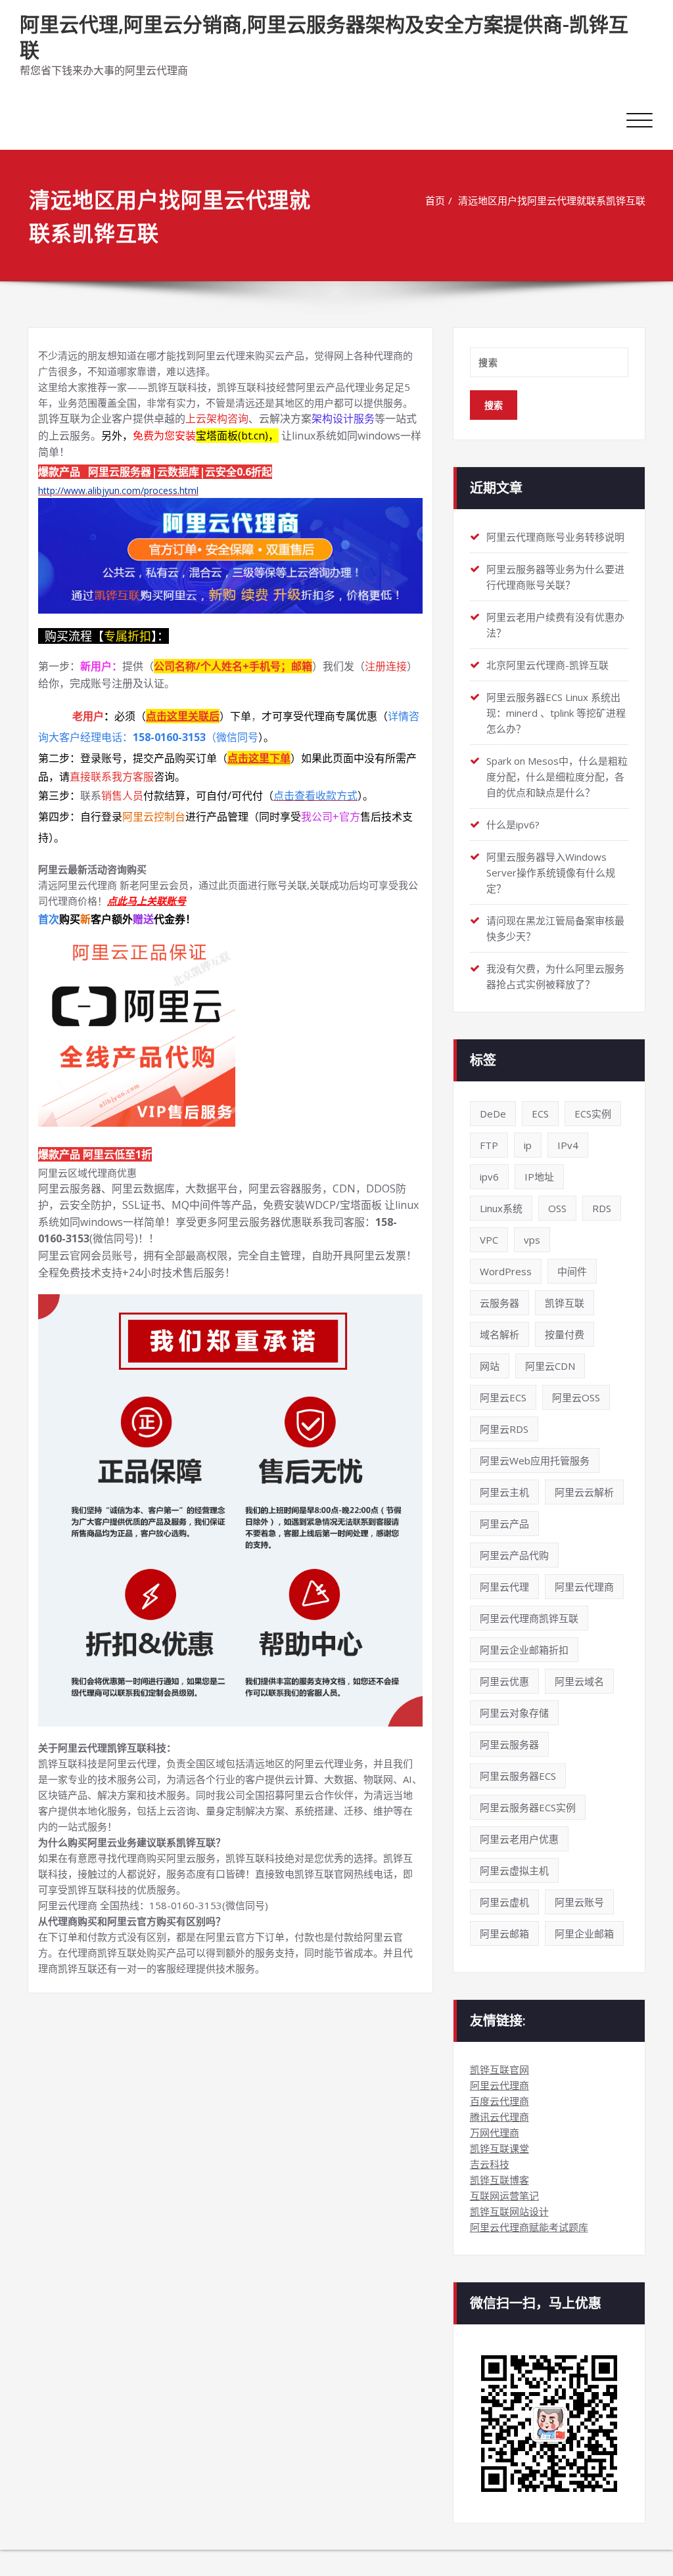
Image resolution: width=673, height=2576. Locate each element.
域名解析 (499, 1334)
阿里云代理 (504, 1587)
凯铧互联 (565, 1303)
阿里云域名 (579, 1681)
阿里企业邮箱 (584, 1933)
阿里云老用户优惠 (519, 1839)
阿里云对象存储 (514, 1713)
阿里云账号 (579, 1902)
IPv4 (568, 1145)
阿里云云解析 (584, 1492)
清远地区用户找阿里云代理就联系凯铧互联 (552, 200)
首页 (435, 200)
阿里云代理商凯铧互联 (529, 1618)
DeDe (493, 1114)
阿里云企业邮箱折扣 (524, 1650)
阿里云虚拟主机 (514, 1870)
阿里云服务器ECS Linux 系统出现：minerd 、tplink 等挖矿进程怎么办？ (556, 713)
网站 (490, 1366)
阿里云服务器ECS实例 (528, 1807)
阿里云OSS (576, 1397)
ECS (540, 1114)
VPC (489, 1240)
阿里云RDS (504, 1429)
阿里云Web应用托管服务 (535, 1460)
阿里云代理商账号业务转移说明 (555, 537)
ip (528, 1145)
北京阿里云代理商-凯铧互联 (547, 665)
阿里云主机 (504, 1492)
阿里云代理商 (584, 1587)
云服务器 (499, 1303)
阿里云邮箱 (504, 1933)
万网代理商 (495, 2133)
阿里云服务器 (509, 1744)
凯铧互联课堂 (499, 2148)
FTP (489, 1145)
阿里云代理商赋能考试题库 (529, 2227)
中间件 (572, 1271)
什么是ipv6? (513, 825)
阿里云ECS (503, 1397)
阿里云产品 (504, 1524)
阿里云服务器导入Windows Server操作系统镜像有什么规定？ (551, 872)
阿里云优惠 (504, 1681)
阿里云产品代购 (514, 1555)
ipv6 (489, 1177)
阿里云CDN (550, 1366)
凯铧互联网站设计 (509, 2211)
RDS (602, 1208)
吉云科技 (490, 2164)
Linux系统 (501, 1208)
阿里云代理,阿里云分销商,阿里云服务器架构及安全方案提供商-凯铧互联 (324, 37)
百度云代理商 (499, 2101)
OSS (557, 1208)
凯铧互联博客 (499, 2180)
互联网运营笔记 (504, 2196)
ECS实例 (593, 1114)
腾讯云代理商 (499, 2117)
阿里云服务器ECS (518, 1776)
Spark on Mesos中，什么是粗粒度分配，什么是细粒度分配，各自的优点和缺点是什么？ (557, 777)
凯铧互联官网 (499, 2069)
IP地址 (539, 1177)
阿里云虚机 (504, 1902)
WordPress (506, 1271)
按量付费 (565, 1334)
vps (532, 1240)
